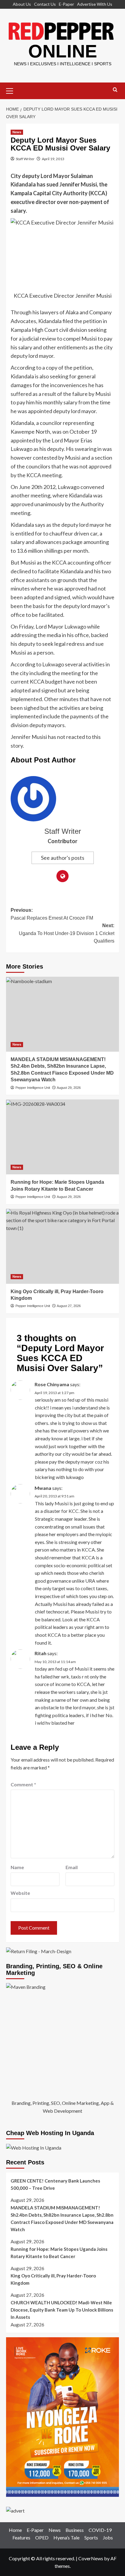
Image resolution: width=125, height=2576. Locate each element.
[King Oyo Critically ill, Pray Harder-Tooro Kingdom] (62, 1246)
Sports (91, 2537)
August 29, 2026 (69, 1088)
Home (15, 2530)
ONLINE (63, 51)
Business (75, 2530)
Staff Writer (25, 159)
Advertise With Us (95, 4)
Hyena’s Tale (66, 2537)
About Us (22, 4)
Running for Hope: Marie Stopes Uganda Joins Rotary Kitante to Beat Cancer (59, 2253)
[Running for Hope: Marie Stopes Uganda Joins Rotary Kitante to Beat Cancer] (62, 1137)
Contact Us (45, 4)
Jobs (108, 2537)
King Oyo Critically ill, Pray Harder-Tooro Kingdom (53, 2279)
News (17, 132)
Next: (67, 933)
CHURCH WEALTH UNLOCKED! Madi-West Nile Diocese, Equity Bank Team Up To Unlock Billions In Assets (62, 2310)
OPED (42, 2537)
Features (21, 2537)
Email (72, 1867)
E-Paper (66, 4)
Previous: (52, 914)
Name (17, 1867)
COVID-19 (100, 2530)
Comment (23, 1784)
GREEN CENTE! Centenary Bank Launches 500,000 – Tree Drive (55, 2184)
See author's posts (63, 858)
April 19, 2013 (53, 159)
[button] (12, 90)
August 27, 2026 (69, 1306)
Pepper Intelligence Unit (33, 1088)
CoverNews (91, 2558)
